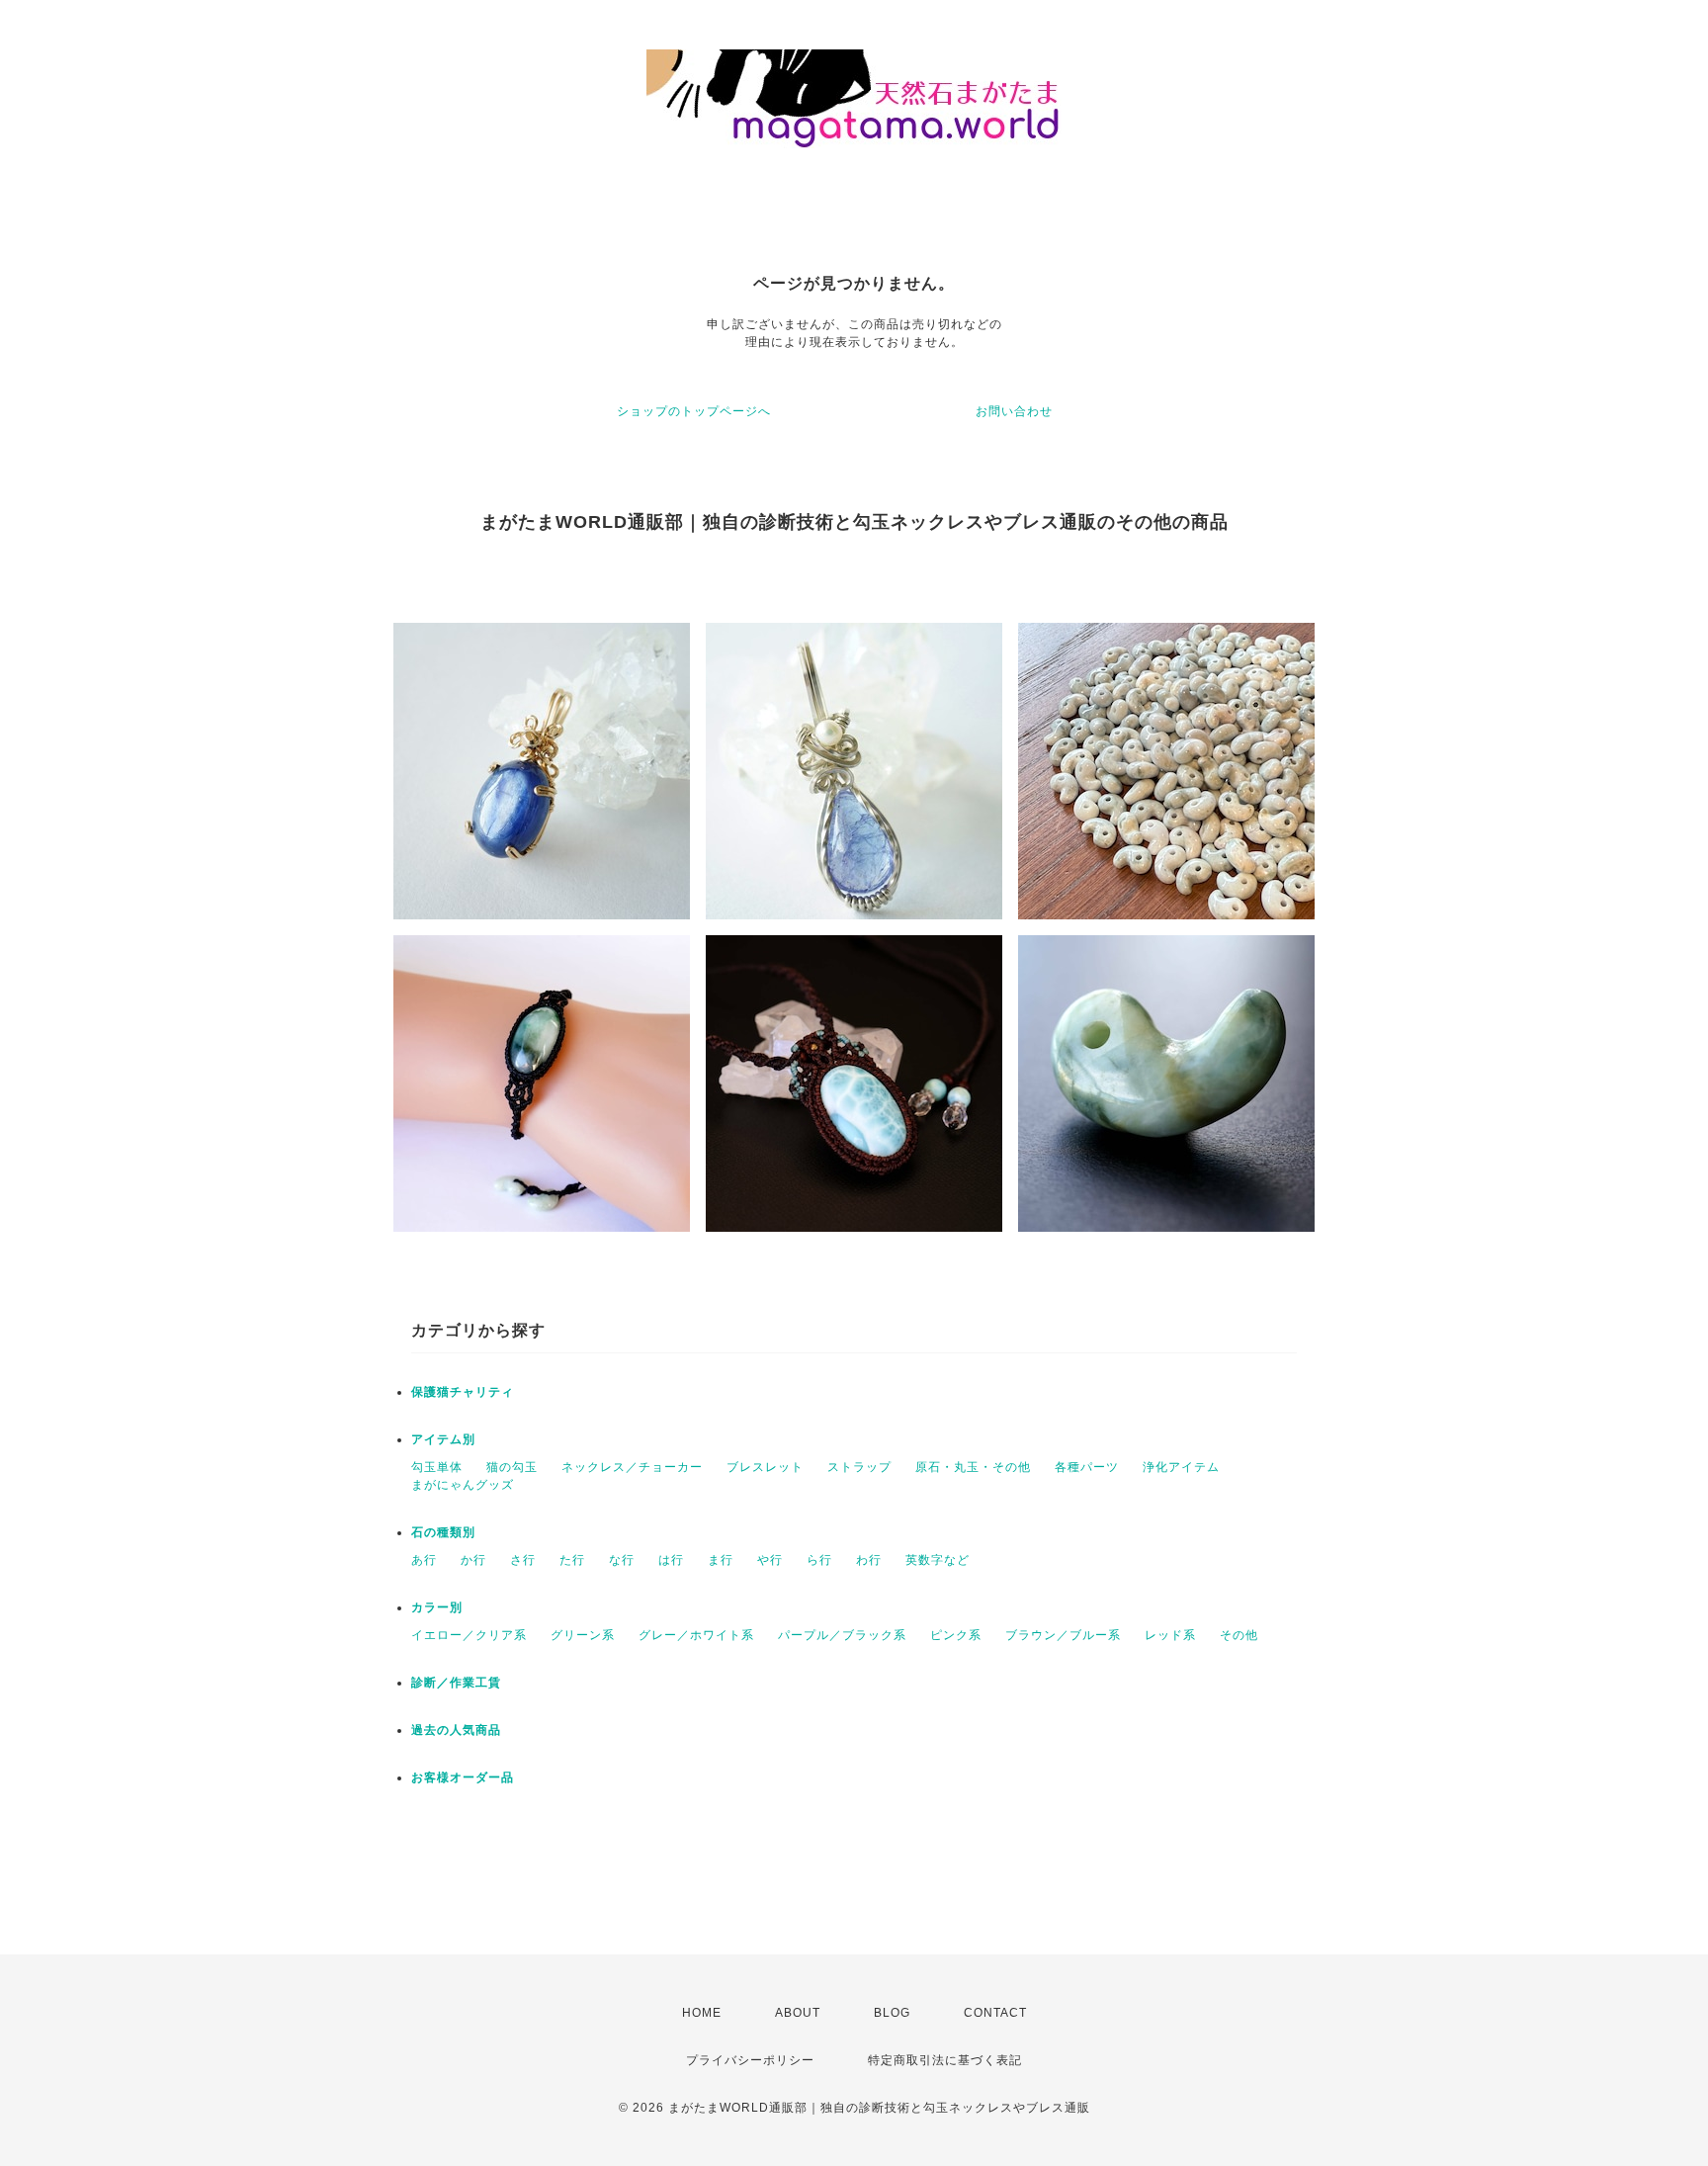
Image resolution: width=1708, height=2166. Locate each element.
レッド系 (1170, 1635)
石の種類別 (443, 1532)
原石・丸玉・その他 (973, 1467)
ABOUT (798, 2013)
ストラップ (859, 1467)
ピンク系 (956, 1635)
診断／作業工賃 (456, 1683)
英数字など (938, 1560)
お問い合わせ (1014, 411)
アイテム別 (443, 1439)
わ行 (869, 1560)
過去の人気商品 (456, 1730)
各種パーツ (1087, 1467)
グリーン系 (583, 1635)
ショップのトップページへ (694, 411)
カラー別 (437, 1607)
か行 (473, 1560)
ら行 (819, 1560)
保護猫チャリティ (463, 1392)
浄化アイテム (1181, 1467)
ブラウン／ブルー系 (1063, 1635)
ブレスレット (765, 1467)
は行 (671, 1560)
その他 (1239, 1635)
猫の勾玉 (512, 1467)
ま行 (721, 1560)
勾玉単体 (437, 1467)
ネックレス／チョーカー (632, 1467)
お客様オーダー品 (463, 1777)
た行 (572, 1560)
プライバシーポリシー (750, 2060)
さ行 (523, 1560)
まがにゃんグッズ (463, 1485)
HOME (702, 2013)
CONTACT (995, 2013)
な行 (622, 1560)
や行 (770, 1560)
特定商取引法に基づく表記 (945, 2060)
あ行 (424, 1560)
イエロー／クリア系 (469, 1635)
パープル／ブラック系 (842, 1635)
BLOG (892, 2013)
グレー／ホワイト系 (696, 1635)
